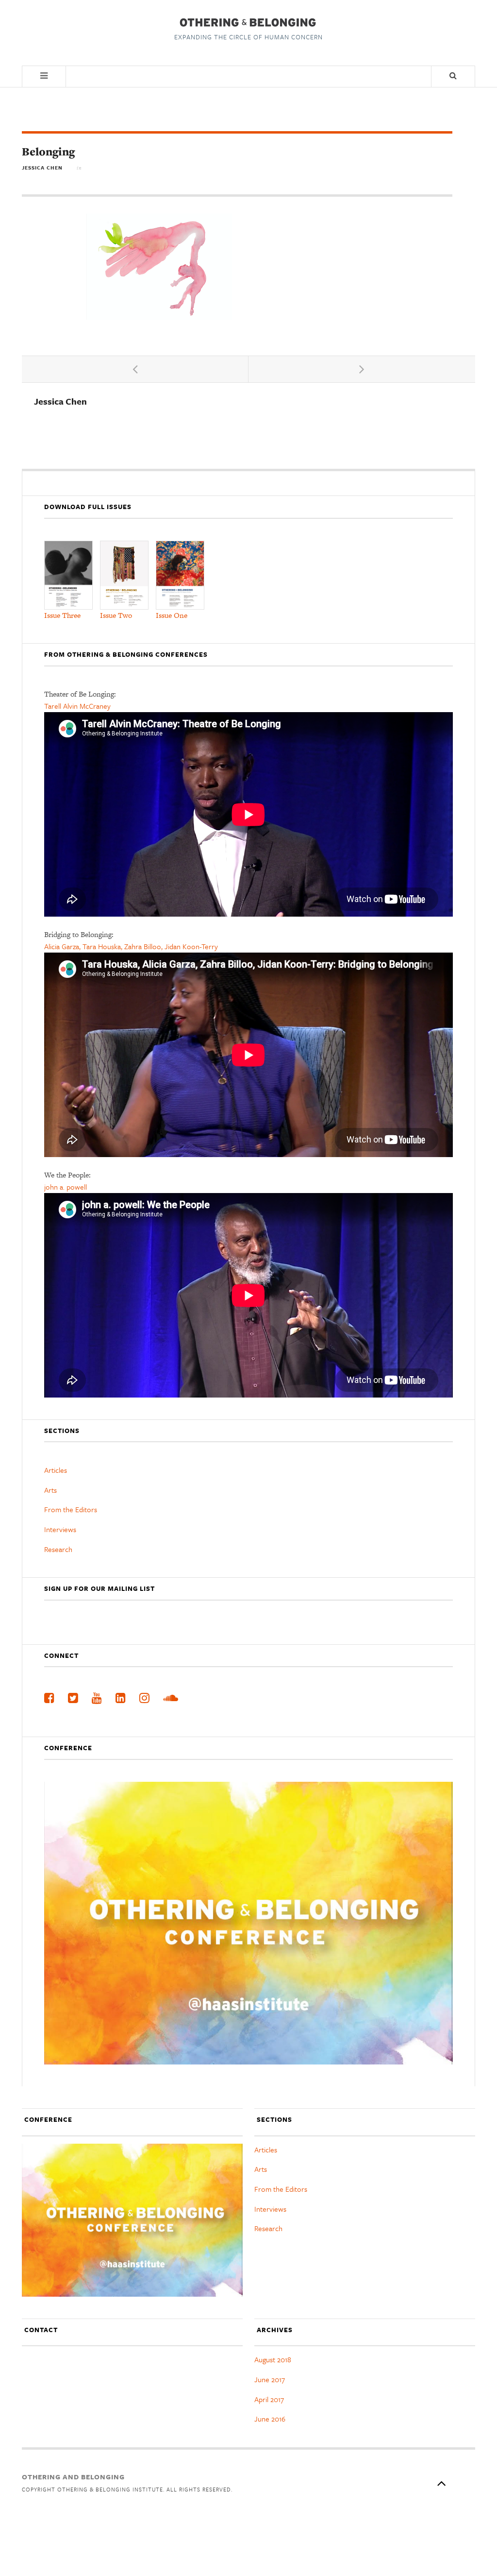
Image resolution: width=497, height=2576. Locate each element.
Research (58, 1549)
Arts (50, 1490)
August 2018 (273, 2359)
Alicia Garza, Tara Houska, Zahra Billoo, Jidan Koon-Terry (131, 946)
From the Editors (71, 1509)
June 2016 (270, 2419)
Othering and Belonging (73, 2477)
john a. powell (66, 1187)
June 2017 (270, 2379)
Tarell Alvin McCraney (77, 706)
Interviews (60, 1529)
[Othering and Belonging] (247, 22)
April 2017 (269, 2399)
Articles (56, 1470)
